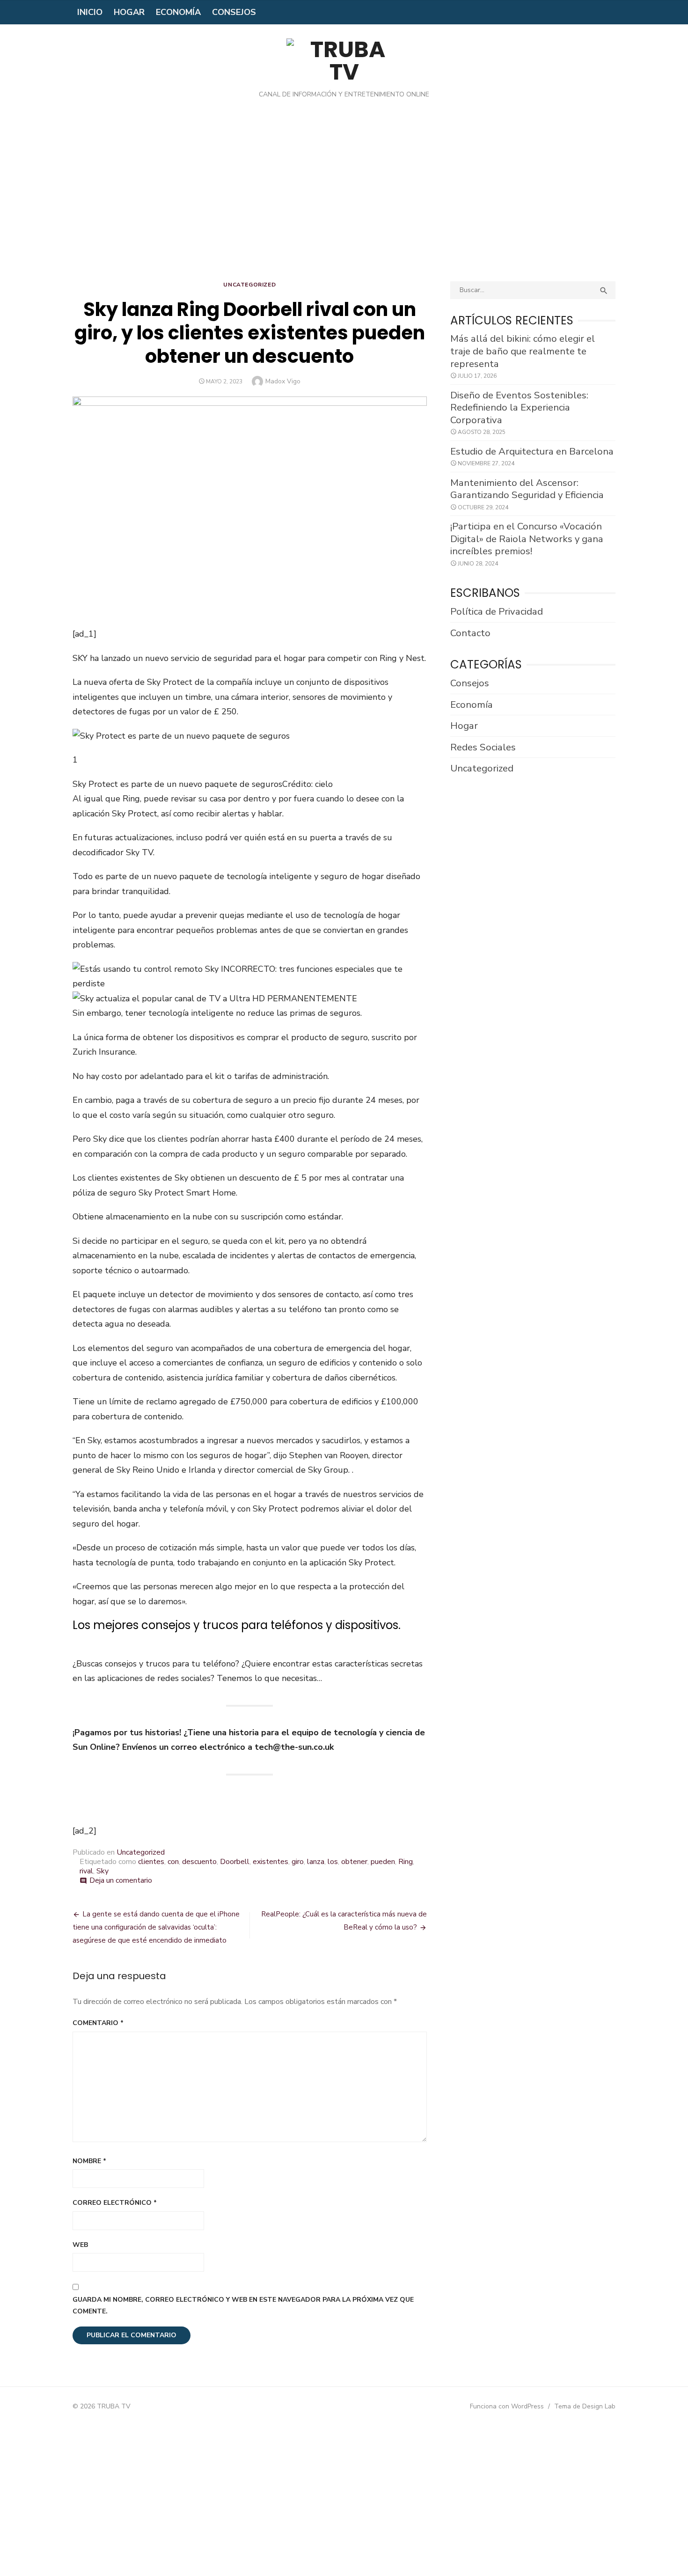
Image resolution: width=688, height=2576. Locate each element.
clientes (151, 1862)
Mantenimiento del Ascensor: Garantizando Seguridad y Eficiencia (527, 489)
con (173, 1862)
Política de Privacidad (497, 611)
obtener (354, 1862)
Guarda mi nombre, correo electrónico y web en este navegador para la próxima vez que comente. (243, 2305)
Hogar (129, 12)
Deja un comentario (121, 1880)
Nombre (89, 2161)
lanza (316, 1862)
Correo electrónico (115, 2203)
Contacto (470, 633)
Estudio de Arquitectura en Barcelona (532, 451)
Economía (178, 12)
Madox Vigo (283, 381)
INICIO (90, 12)
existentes (271, 1862)
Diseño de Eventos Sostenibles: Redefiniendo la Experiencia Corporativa (519, 407)
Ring (406, 1862)
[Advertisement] (344, 197)
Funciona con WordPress (507, 2406)
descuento (199, 1862)
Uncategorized (249, 285)
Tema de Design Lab (585, 2406)
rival (86, 1871)
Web (80, 2245)
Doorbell (235, 1862)
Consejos (234, 12)
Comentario (98, 2023)
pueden (383, 1862)
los (333, 1862)
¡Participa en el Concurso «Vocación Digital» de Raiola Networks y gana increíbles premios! (527, 539)
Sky (102, 1871)
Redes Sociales (483, 747)
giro (298, 1862)
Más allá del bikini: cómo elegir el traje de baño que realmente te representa (523, 351)
